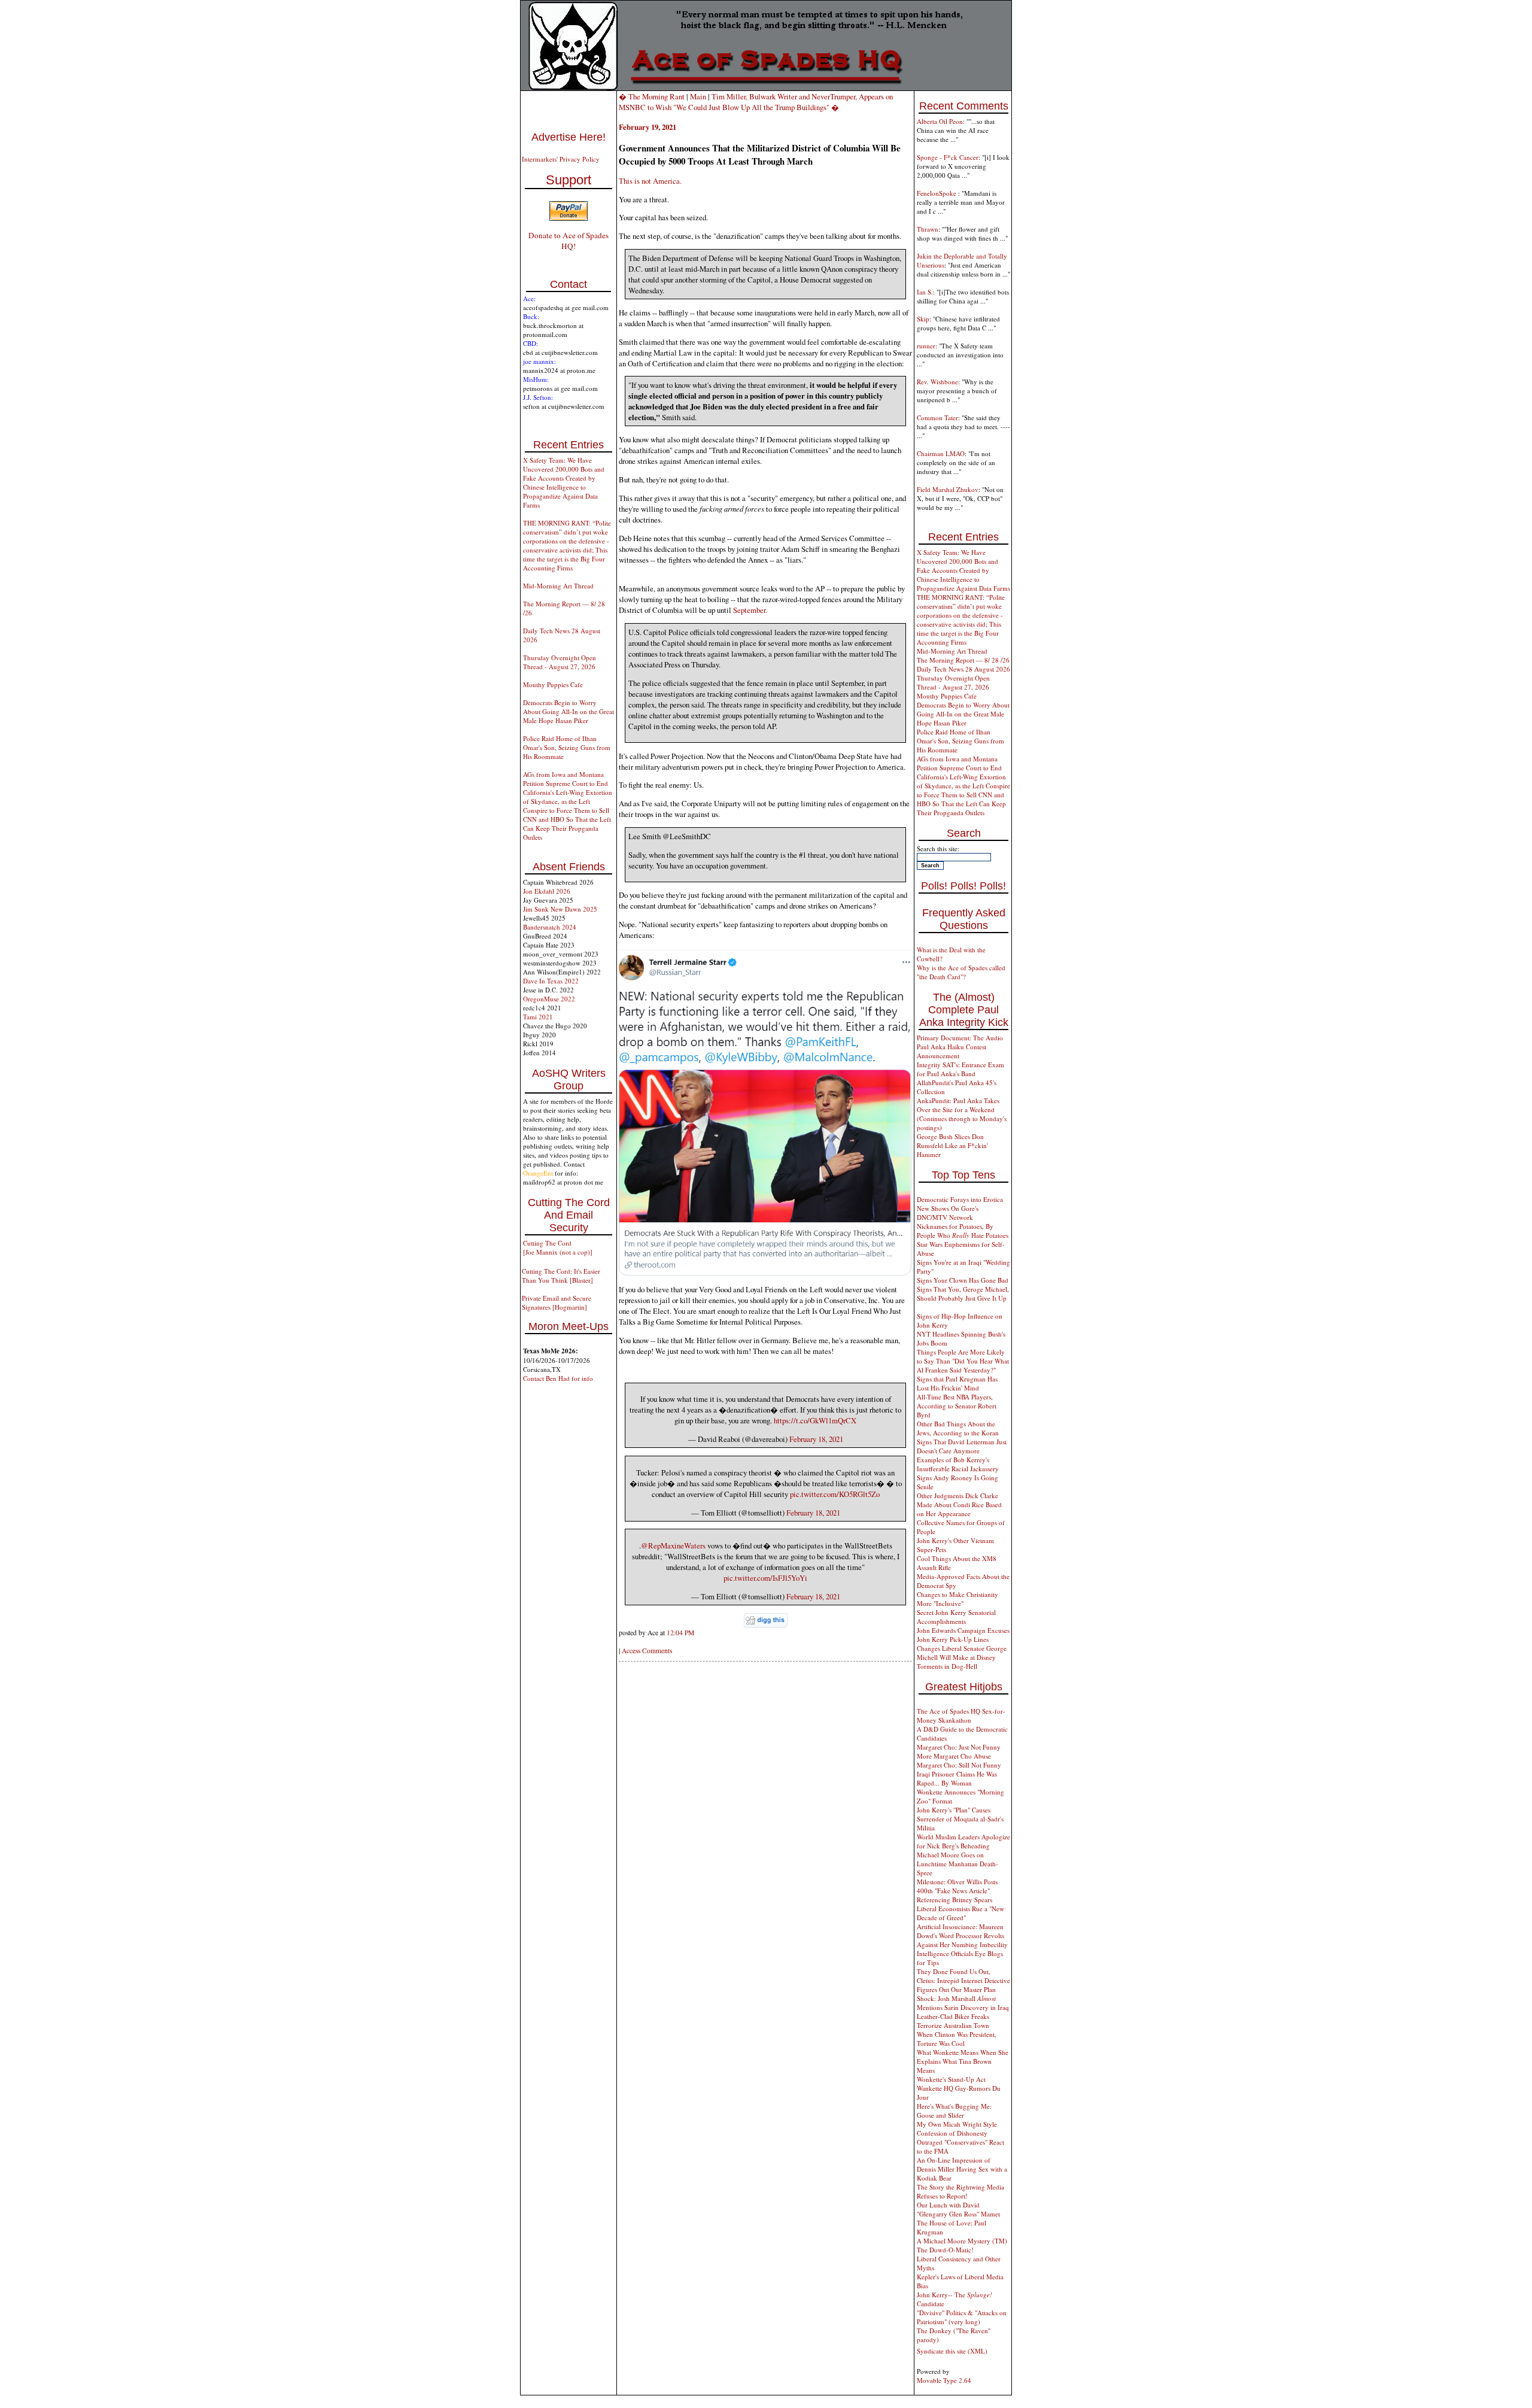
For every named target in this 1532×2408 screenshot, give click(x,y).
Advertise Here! (569, 137)
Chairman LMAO (941, 453)
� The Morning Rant (652, 96)
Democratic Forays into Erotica (960, 1199)
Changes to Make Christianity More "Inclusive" (957, 1599)
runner (926, 346)
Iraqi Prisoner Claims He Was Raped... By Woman (957, 1778)
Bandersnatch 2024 (550, 927)
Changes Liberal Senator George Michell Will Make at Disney (962, 1653)
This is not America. (650, 181)
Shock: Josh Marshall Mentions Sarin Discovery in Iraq (963, 2003)
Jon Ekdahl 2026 (547, 891)
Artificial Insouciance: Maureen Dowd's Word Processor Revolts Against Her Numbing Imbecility (962, 1935)
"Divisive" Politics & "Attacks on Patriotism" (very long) (962, 2317)
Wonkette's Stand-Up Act (951, 2079)
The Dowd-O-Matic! (945, 2250)
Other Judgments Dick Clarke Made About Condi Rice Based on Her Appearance (959, 1504)
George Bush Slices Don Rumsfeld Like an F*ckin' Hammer (952, 1145)
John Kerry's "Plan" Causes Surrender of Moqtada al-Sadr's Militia (960, 1819)
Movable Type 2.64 (944, 2380)
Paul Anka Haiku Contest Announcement (952, 1051)
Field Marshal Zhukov (948, 489)
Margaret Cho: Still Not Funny (959, 1765)
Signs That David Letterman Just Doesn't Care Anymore (962, 1446)
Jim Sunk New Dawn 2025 (560, 909)
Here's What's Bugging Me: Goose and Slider (954, 2111)
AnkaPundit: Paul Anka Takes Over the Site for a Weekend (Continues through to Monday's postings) (962, 1114)
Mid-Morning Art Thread (558, 586)
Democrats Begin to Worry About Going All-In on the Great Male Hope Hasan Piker (569, 711)
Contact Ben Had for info (558, 1378)
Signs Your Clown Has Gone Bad (963, 1280)
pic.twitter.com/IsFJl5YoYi (765, 1578)
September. (750, 610)
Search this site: (938, 848)
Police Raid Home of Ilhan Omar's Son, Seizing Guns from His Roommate (567, 747)
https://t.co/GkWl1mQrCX (815, 1420)
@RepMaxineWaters (673, 1545)
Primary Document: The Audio (960, 1038)
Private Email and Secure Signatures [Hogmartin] (557, 1302)
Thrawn (928, 229)
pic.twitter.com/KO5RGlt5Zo (835, 1494)
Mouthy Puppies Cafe (553, 684)
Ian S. (925, 292)
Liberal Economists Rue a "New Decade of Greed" (960, 1913)
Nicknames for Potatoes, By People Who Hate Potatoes (963, 1231)
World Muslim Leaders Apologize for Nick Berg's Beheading (963, 1841)
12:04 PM (680, 1633)
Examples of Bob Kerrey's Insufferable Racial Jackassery (958, 1464)
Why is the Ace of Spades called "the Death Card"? (961, 972)
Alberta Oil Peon (940, 121)
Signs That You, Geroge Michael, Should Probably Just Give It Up (963, 1293)
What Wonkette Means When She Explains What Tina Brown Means (963, 2061)
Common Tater (937, 417)
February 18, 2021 (816, 1439)
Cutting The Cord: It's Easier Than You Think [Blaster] (561, 1276)
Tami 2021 (538, 1017)
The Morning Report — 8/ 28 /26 (963, 660)
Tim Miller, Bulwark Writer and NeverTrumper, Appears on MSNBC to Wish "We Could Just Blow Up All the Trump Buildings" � (756, 102)
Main (698, 96)
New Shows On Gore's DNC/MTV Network (948, 1213)
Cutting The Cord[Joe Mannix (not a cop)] (558, 1247)
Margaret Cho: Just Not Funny (959, 1747)
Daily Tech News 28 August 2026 (963, 669)
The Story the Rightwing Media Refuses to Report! (960, 2191)
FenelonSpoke (937, 193)
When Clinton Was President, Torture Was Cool (957, 2039)
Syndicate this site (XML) (952, 2351)
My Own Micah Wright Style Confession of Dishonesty (957, 2128)
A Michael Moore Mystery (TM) (962, 2241)
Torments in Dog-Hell (947, 1666)
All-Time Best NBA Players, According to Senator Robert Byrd (957, 1406)
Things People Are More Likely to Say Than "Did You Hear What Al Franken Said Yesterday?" (963, 1361)
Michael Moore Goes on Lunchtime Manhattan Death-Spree (957, 1864)
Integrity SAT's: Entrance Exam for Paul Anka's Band (960, 1069)
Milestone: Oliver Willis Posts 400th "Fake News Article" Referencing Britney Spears (957, 1891)
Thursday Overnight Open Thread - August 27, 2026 (560, 662)
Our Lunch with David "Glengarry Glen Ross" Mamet (958, 2209)
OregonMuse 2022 (549, 999)
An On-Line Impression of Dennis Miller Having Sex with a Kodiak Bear (962, 2169)
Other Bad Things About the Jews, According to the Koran (958, 1428)
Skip (923, 319)
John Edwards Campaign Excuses (963, 1630)
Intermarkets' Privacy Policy (561, 159)
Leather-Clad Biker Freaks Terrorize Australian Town (953, 2021)
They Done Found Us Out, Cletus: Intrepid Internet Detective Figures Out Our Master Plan (963, 1980)
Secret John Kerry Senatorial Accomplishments (956, 1617)
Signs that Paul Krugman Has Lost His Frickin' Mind (957, 1383)
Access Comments (647, 1651)
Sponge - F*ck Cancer (948, 157)
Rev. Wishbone (937, 382)
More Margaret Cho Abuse (954, 1756)
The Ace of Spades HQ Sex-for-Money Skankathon (961, 1715)
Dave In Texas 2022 (551, 981)
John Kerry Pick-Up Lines (953, 1639)
